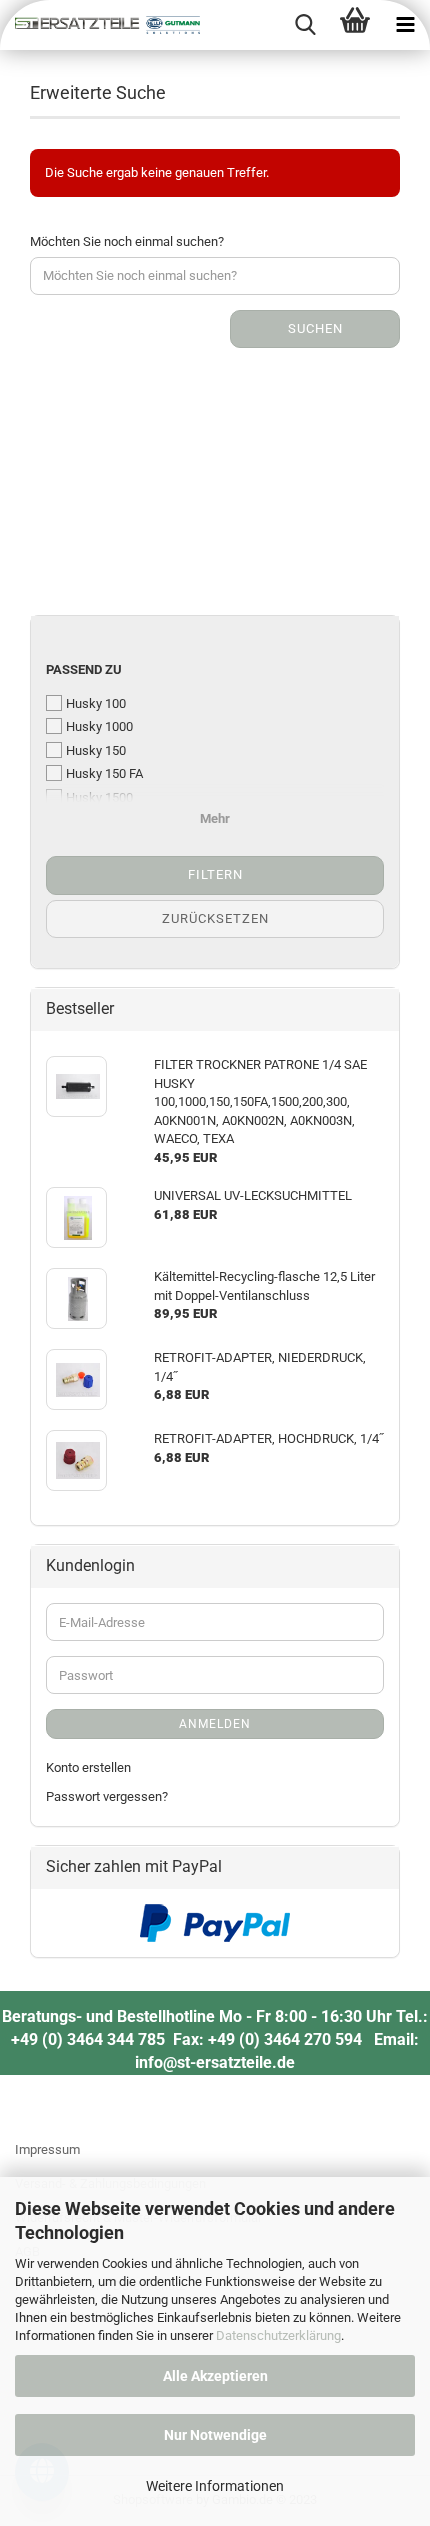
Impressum (47, 2149)
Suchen (315, 328)
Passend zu (84, 669)
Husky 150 (96, 750)
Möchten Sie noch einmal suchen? (127, 241)
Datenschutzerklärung (278, 2335)
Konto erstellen (88, 1767)
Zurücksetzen (215, 918)
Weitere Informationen (215, 2486)
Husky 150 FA (104, 773)
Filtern (215, 874)
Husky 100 (96, 703)
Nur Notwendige (215, 2435)
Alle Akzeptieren (215, 2376)
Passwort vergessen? (107, 1796)
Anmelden (215, 1724)
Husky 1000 (99, 726)
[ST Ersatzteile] (100, 25)
